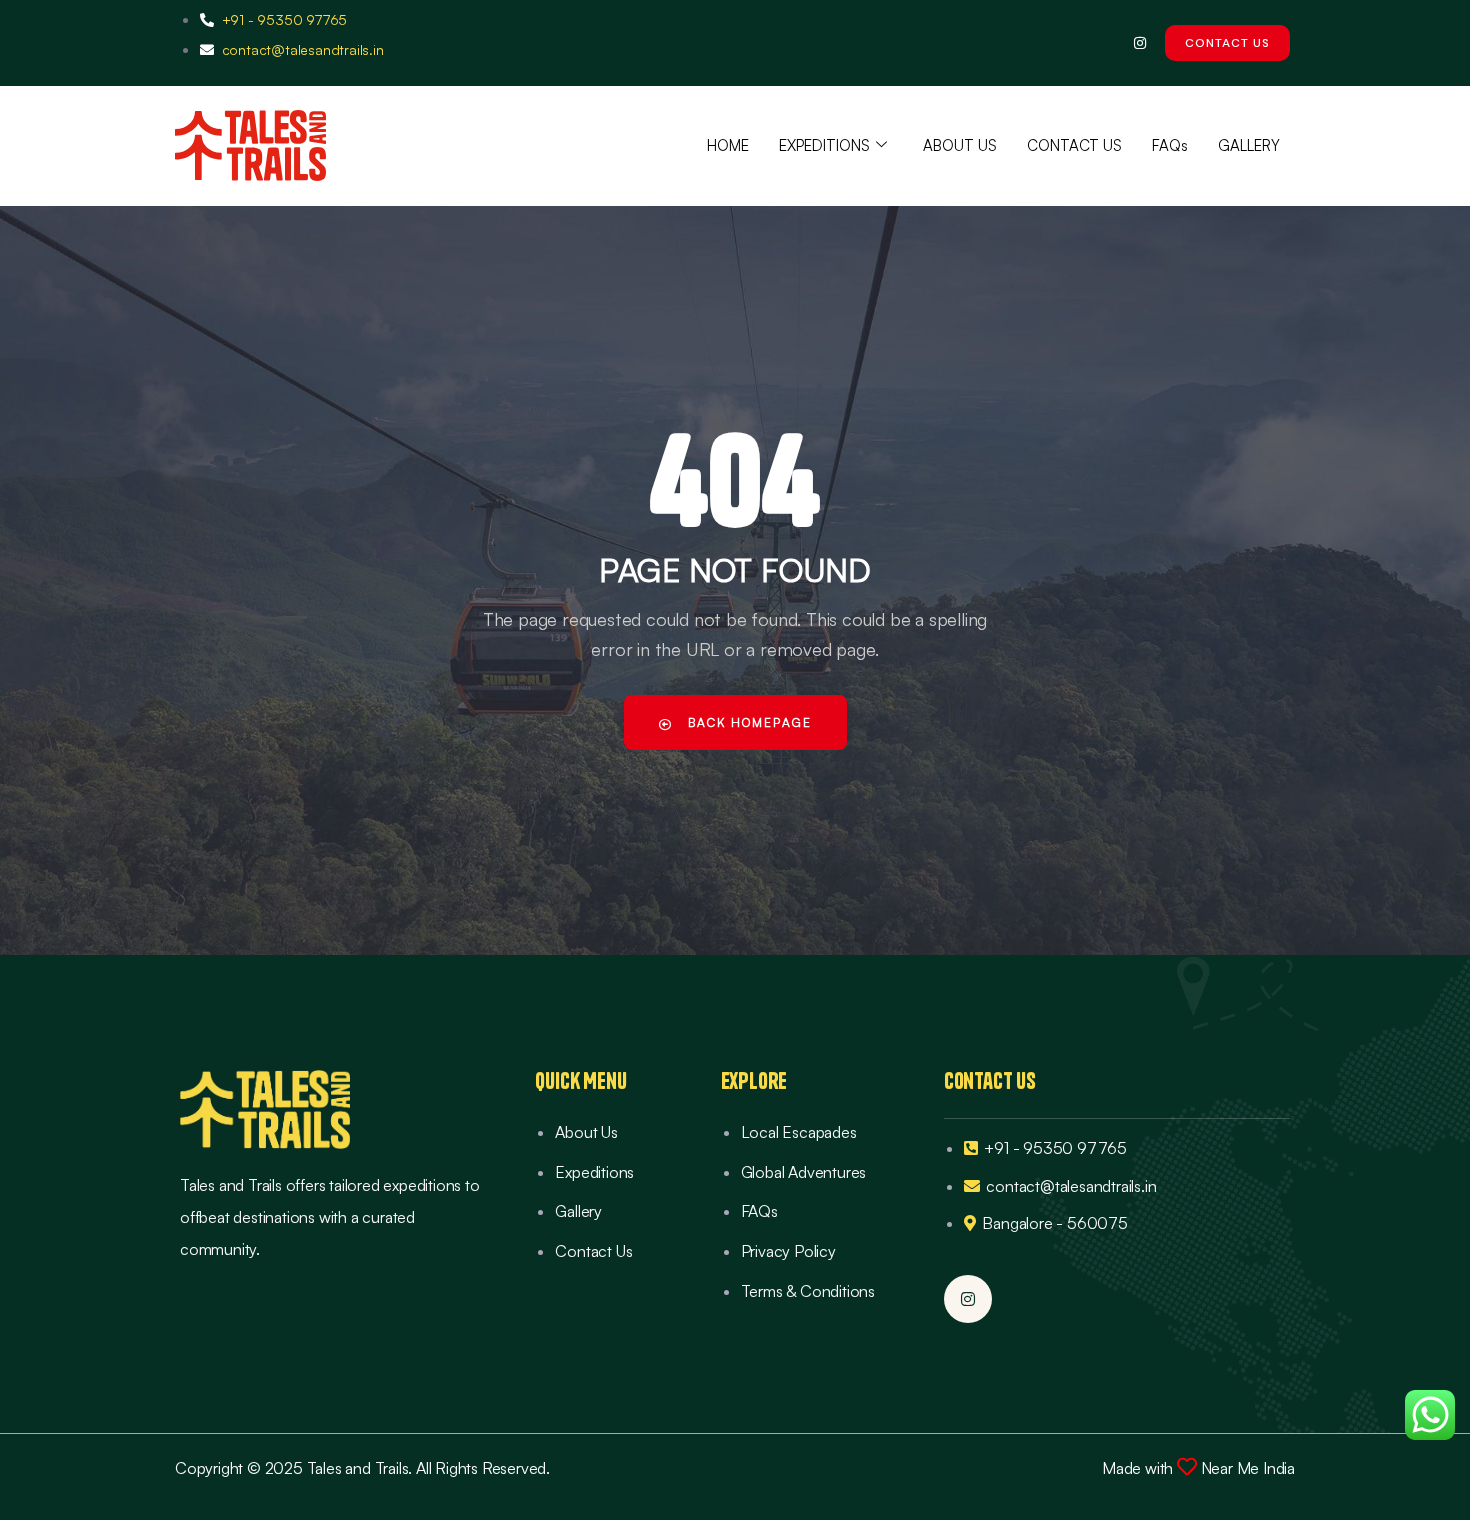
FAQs (1170, 145)
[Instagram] (1139, 42)
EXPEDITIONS (824, 145)
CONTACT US (1074, 145)
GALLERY (1249, 145)
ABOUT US (960, 145)
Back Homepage (747, 722)
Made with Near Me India (1198, 1468)
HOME (728, 145)
